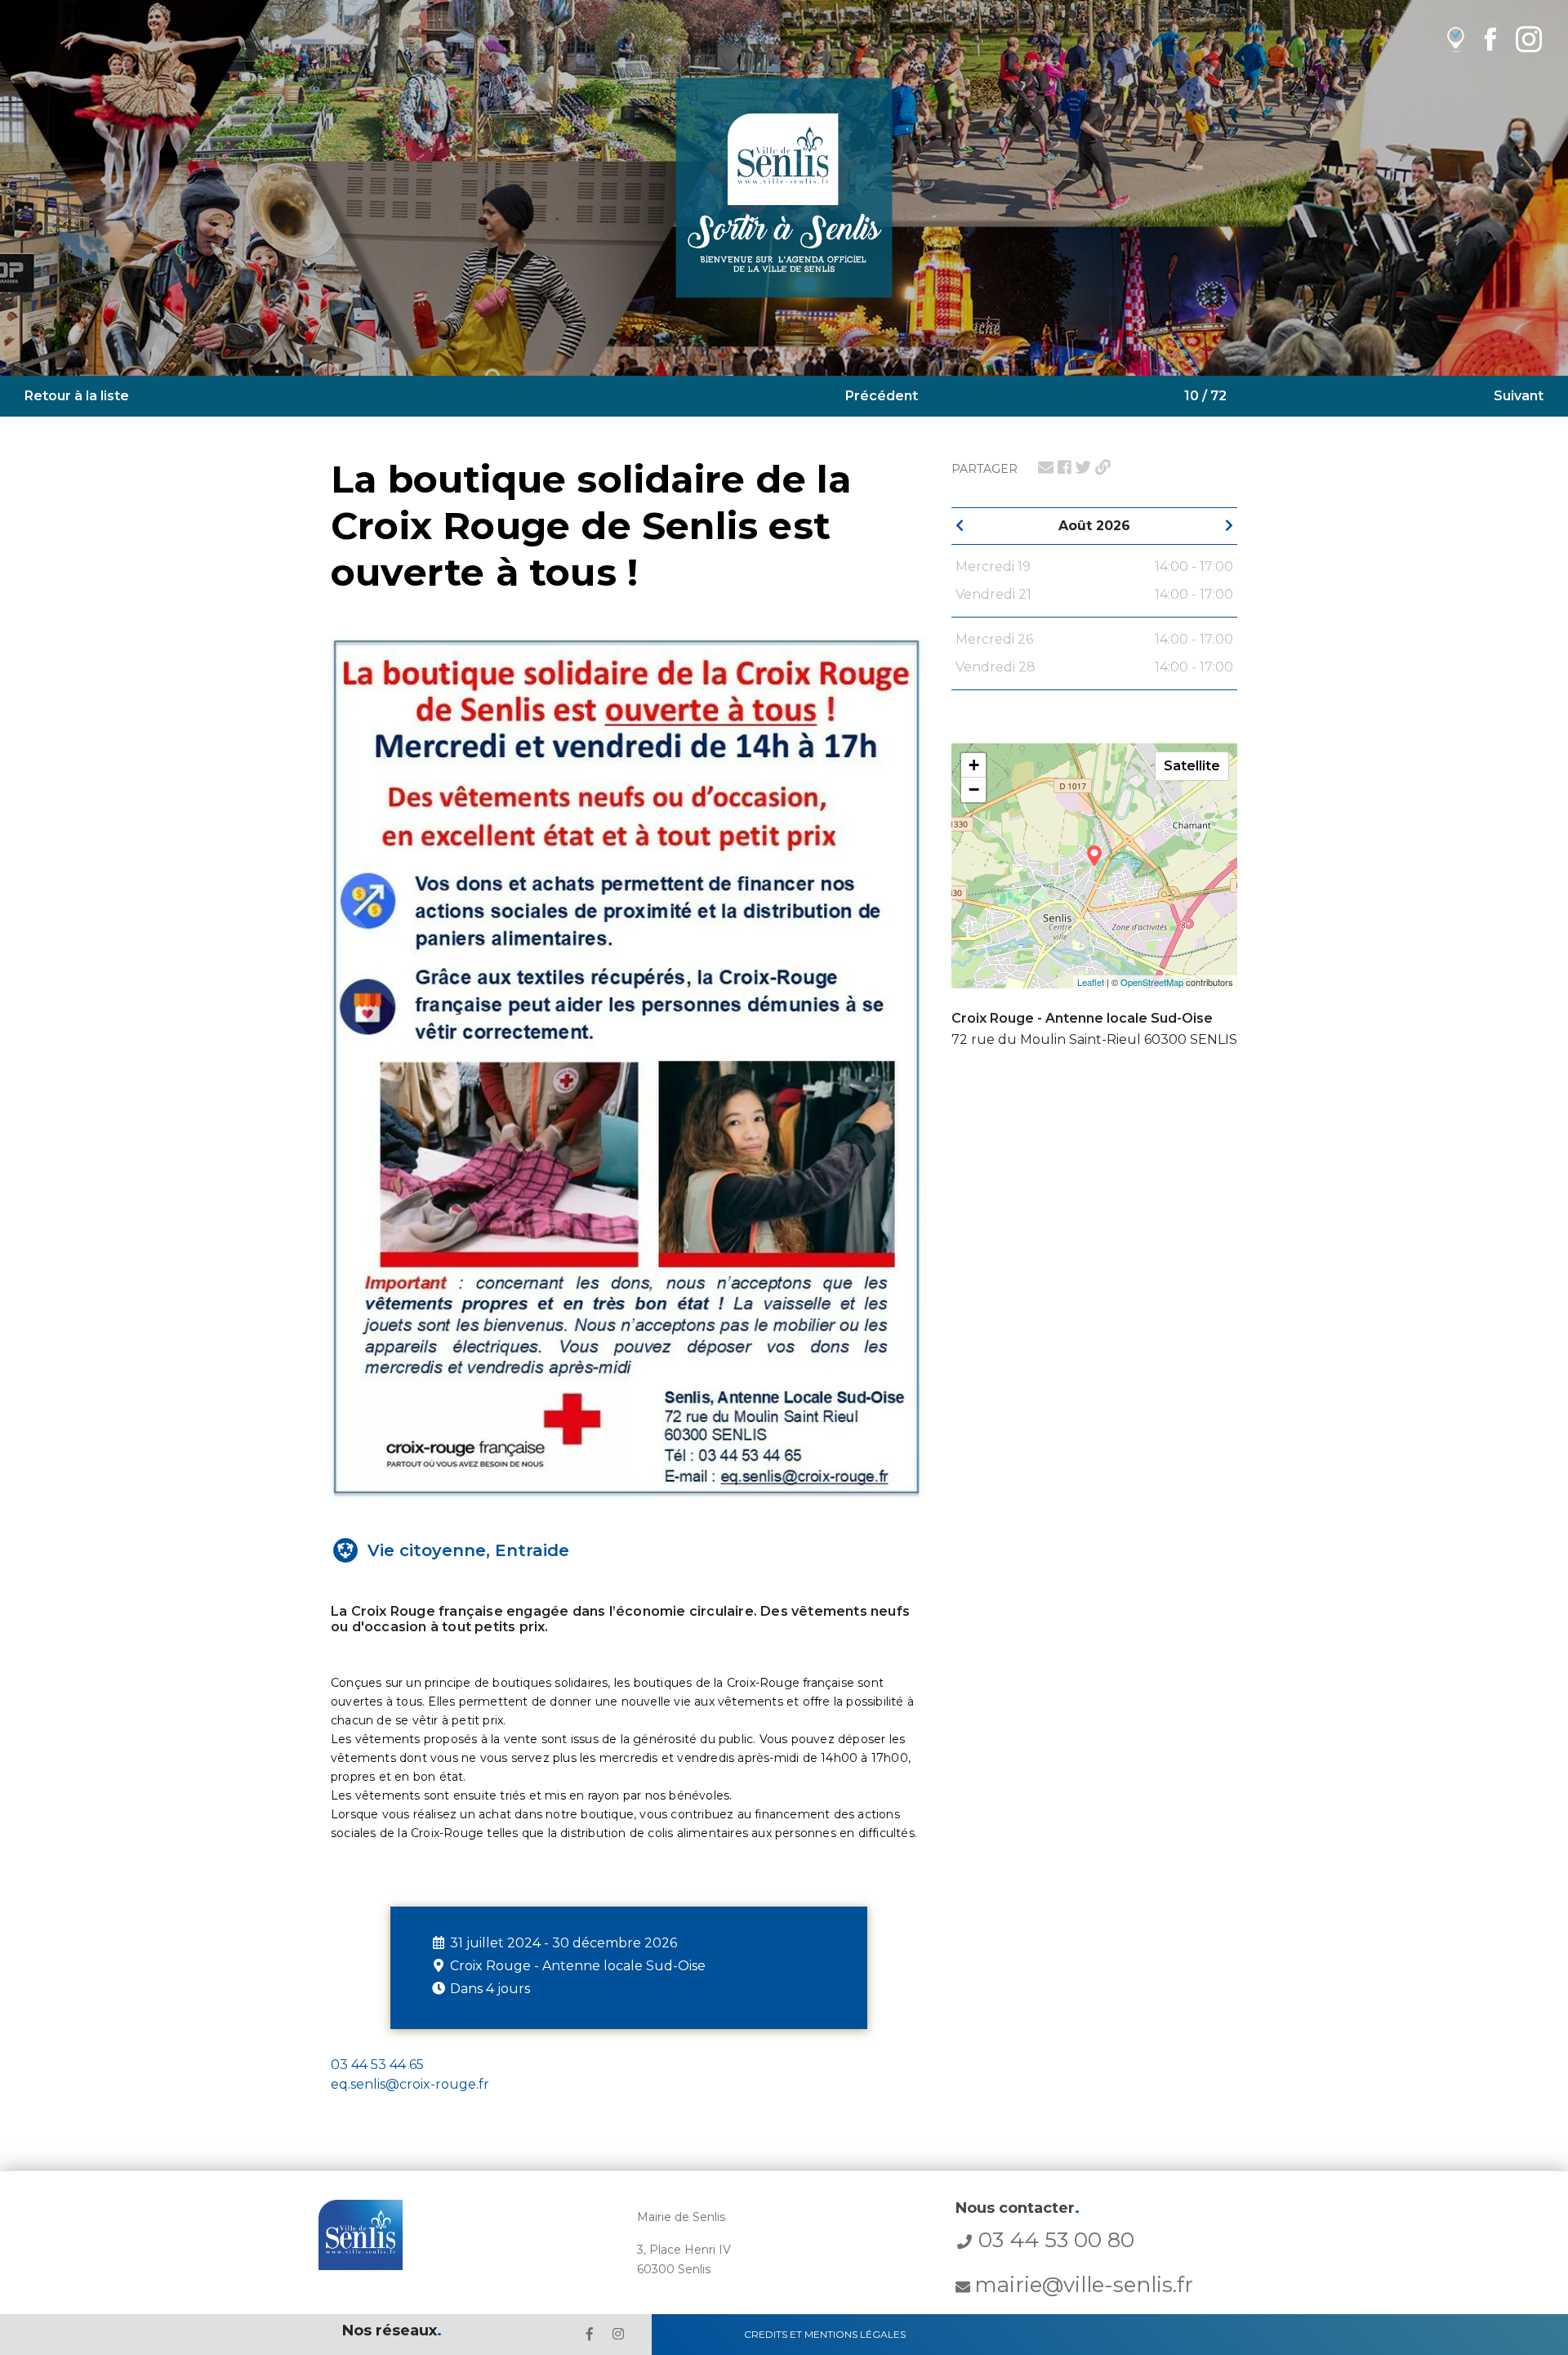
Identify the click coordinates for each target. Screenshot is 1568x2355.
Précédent (882, 396)
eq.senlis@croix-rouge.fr (410, 2084)
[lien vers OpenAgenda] (1456, 39)
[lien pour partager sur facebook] (1065, 467)
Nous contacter (1018, 2208)
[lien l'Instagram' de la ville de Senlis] (618, 2334)
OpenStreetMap (1152, 982)
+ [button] (974, 765)
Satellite (1192, 766)
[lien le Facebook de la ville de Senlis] (590, 2334)
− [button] (974, 789)
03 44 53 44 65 (377, 2065)
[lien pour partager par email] (1046, 467)
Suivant (1519, 396)
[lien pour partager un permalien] (1103, 467)
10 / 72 (1205, 396)
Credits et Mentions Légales (825, 2334)
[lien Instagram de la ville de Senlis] (1529, 39)
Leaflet (1091, 982)
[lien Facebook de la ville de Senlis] (1490, 39)
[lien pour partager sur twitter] (1083, 467)
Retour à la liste (77, 396)
